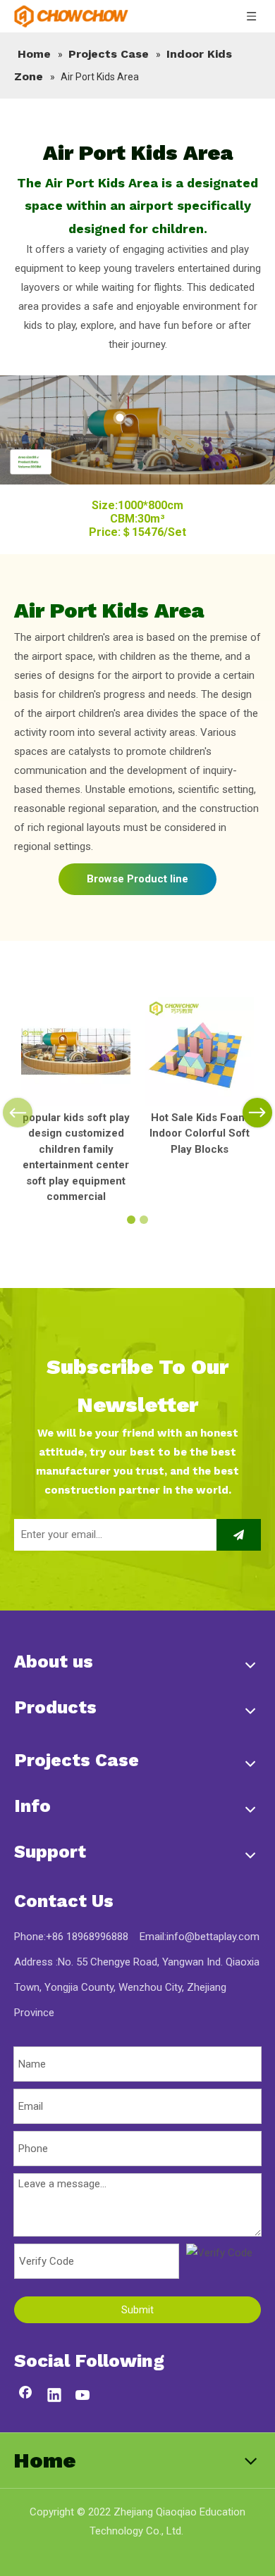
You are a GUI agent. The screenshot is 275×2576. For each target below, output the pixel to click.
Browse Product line (137, 879)
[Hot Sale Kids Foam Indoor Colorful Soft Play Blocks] (199, 1052)
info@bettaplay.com (213, 1937)
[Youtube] (83, 2396)
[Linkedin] (54, 2396)
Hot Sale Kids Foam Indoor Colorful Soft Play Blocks (200, 1133)
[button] (6, 519)
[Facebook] (25, 2396)
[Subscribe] (239, 1535)
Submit (137, 2310)
